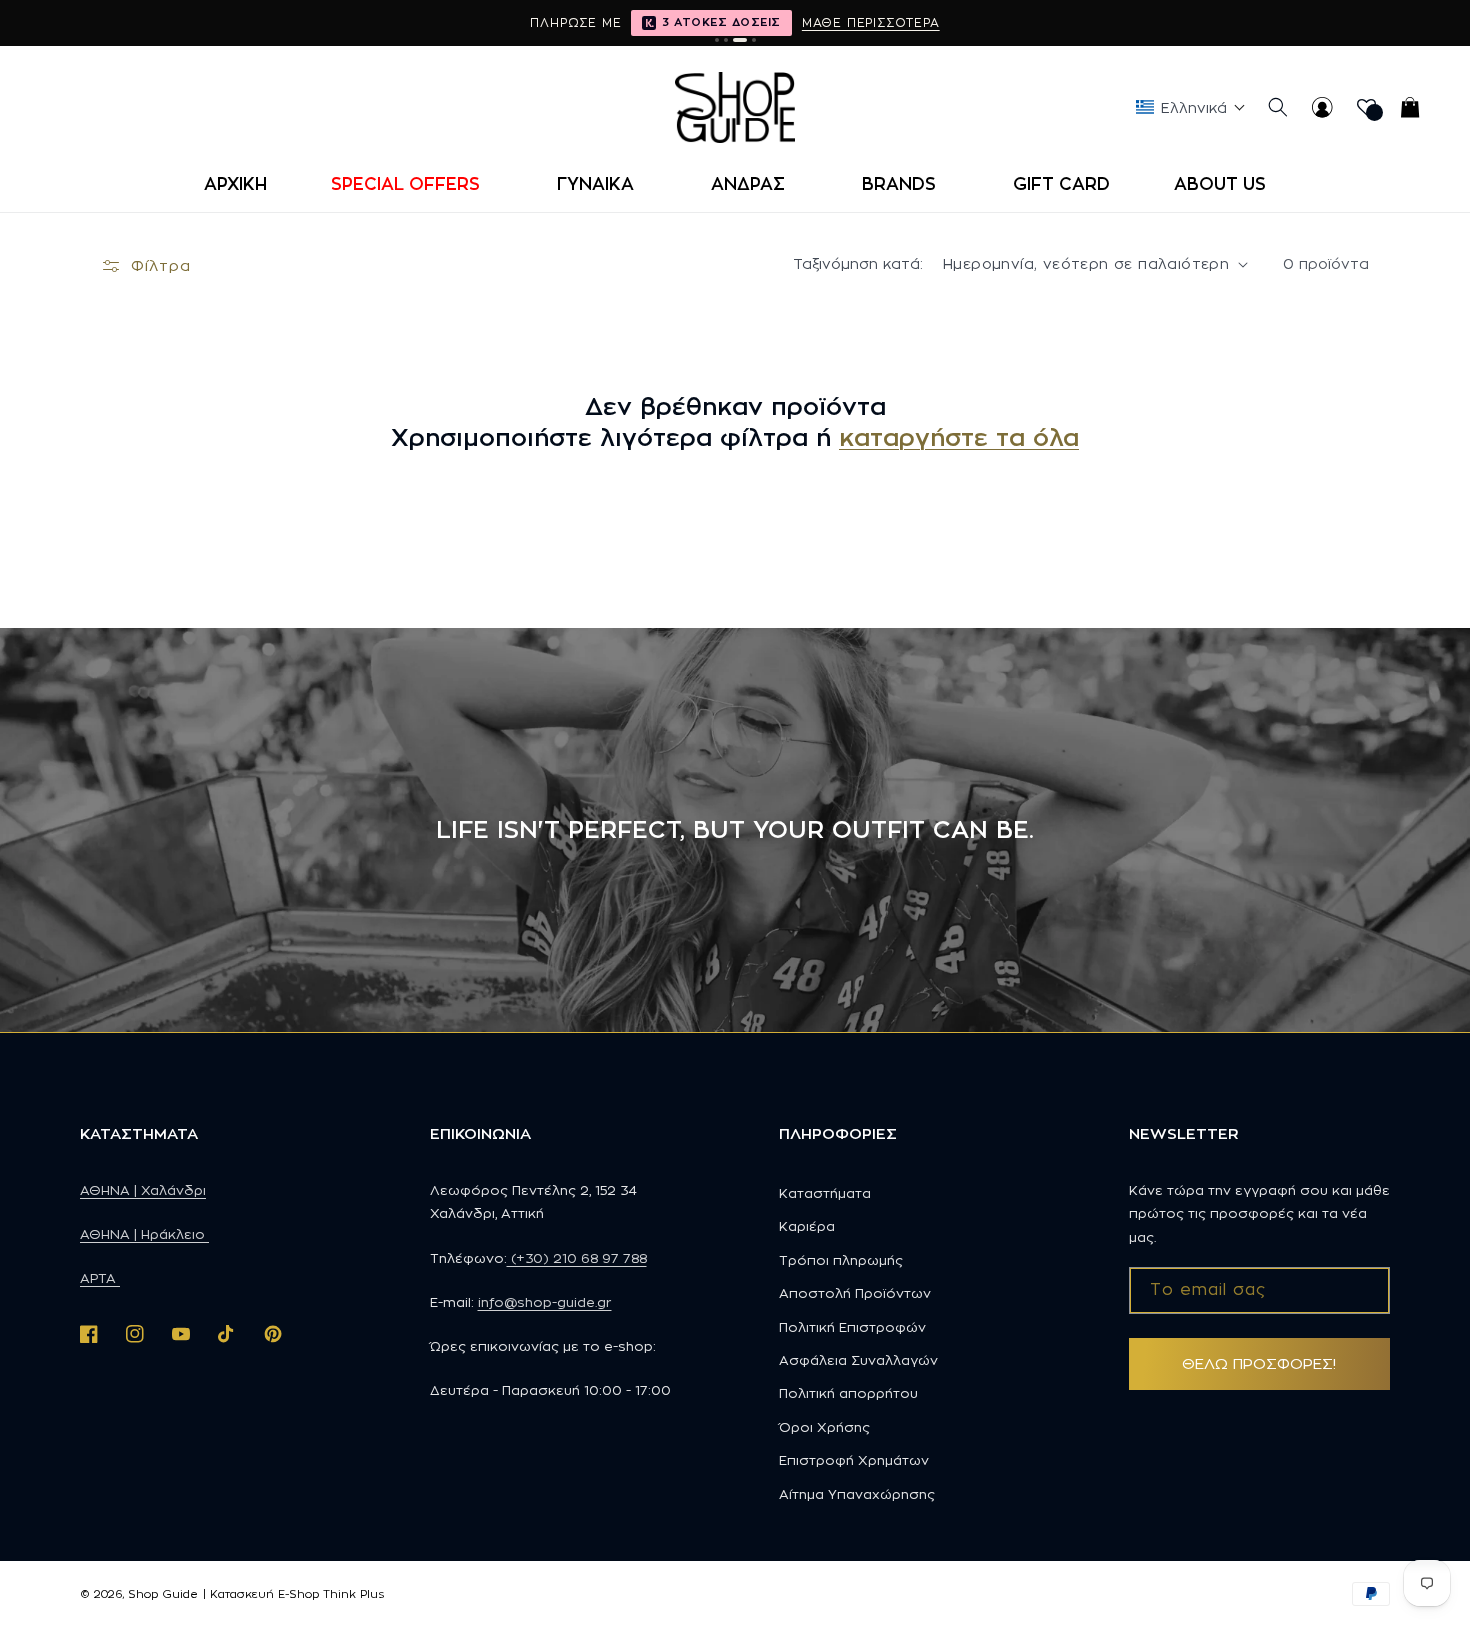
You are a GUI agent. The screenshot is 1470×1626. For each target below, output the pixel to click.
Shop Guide (163, 1594)
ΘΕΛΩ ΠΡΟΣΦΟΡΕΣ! (1259, 1363)
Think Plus (353, 1594)
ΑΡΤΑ (100, 1278)
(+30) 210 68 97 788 (577, 1258)
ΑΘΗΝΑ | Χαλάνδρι (143, 1190)
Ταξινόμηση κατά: (858, 263)
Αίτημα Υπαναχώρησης (857, 1494)
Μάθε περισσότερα (871, 22)
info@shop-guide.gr (545, 1302)
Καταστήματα (825, 1193)
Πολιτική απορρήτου (848, 1393)
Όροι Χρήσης (824, 1427)
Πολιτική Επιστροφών (852, 1327)
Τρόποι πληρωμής (841, 1260)
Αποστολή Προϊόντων (855, 1293)
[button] (412, 184)
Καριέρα (807, 1226)
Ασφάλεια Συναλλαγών (858, 1360)
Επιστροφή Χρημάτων (854, 1460)
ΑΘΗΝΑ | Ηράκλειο (144, 1234)
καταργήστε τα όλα (959, 437)
